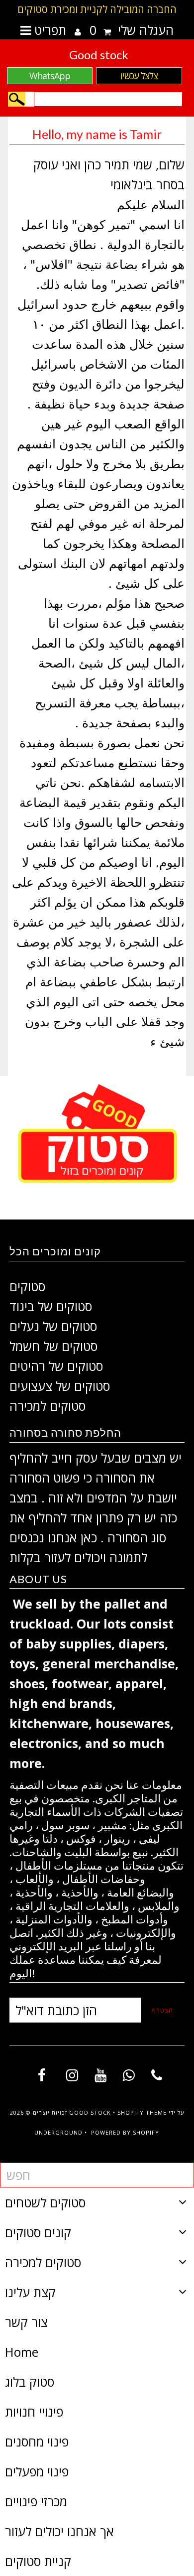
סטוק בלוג (30, 2382)
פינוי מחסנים (37, 2441)
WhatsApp (50, 76)
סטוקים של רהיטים (56, 1366)
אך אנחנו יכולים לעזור (59, 2531)
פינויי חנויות (34, 2412)
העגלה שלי (132, 30)
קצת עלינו (30, 2292)
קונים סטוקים (38, 2232)
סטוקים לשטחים (45, 2202)
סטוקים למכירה (48, 1406)
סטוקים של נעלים (53, 1326)
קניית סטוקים (38, 2561)
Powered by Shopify (125, 2132)
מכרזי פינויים (36, 2501)
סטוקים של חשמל (53, 1346)
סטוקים (27, 1286)
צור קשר (26, 2322)
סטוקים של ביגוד (51, 1306)
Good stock (99, 55)
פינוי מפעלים (37, 2471)
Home (22, 2352)
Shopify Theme (142, 2112)
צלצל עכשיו (139, 76)
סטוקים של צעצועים (60, 1386)
